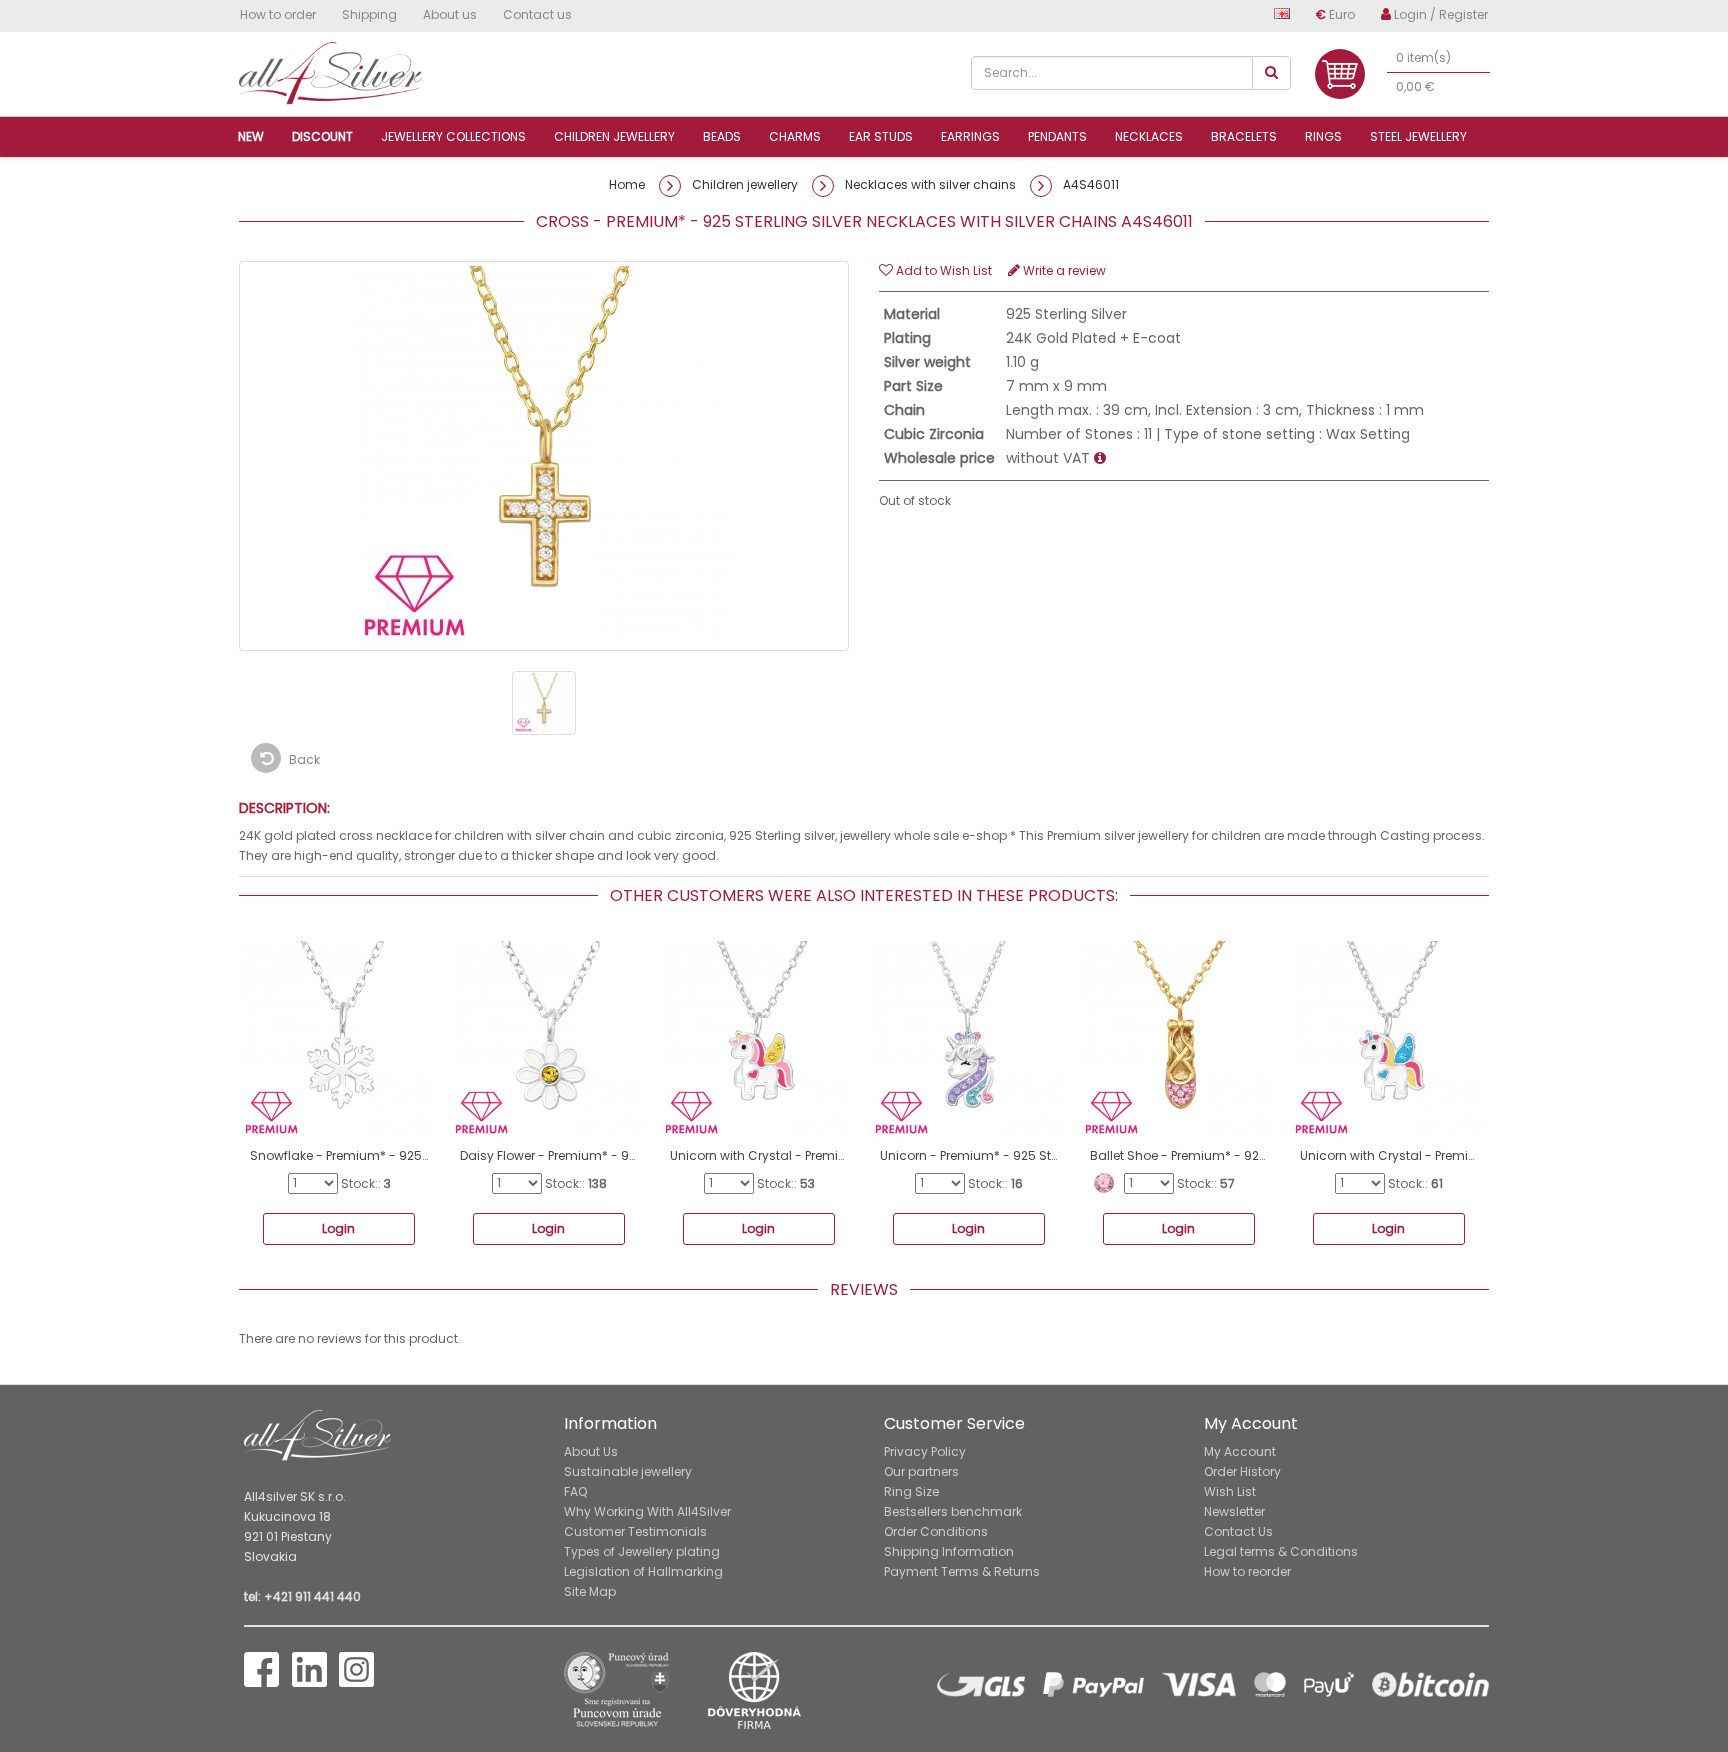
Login (338, 1228)
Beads (722, 136)
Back (303, 759)
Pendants (1057, 136)
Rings (1323, 136)
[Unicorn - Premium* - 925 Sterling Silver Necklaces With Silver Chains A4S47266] (969, 1040)
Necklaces (1149, 136)
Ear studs (881, 136)
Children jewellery (614, 136)
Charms (795, 136)
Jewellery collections (453, 136)
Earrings (970, 136)
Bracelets (1244, 136)
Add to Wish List (942, 270)
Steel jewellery (1418, 136)
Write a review (1063, 270)
